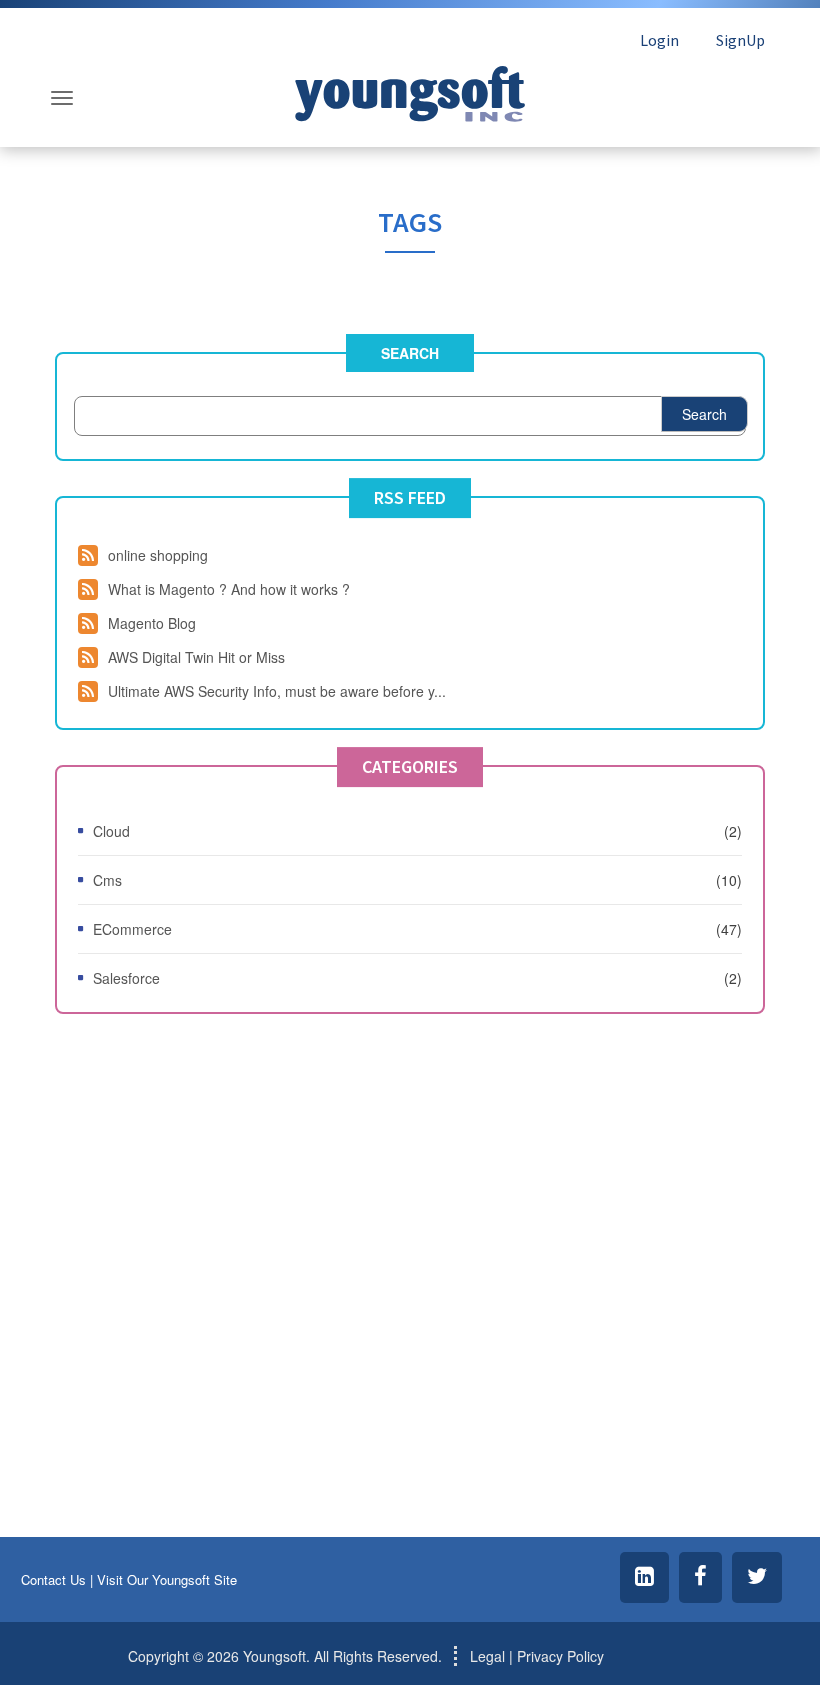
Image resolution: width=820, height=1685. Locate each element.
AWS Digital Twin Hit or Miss (196, 657)
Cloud (111, 831)
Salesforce (126, 978)
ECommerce (132, 929)
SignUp (740, 40)
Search (410, 353)
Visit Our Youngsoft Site (167, 1579)
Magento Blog (152, 623)
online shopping (158, 555)
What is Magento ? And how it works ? (229, 589)
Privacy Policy (560, 1656)
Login (659, 40)
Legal (487, 1656)
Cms (107, 880)
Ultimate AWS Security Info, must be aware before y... (277, 691)
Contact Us (53, 1579)
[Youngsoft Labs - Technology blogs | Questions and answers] (410, 88)
